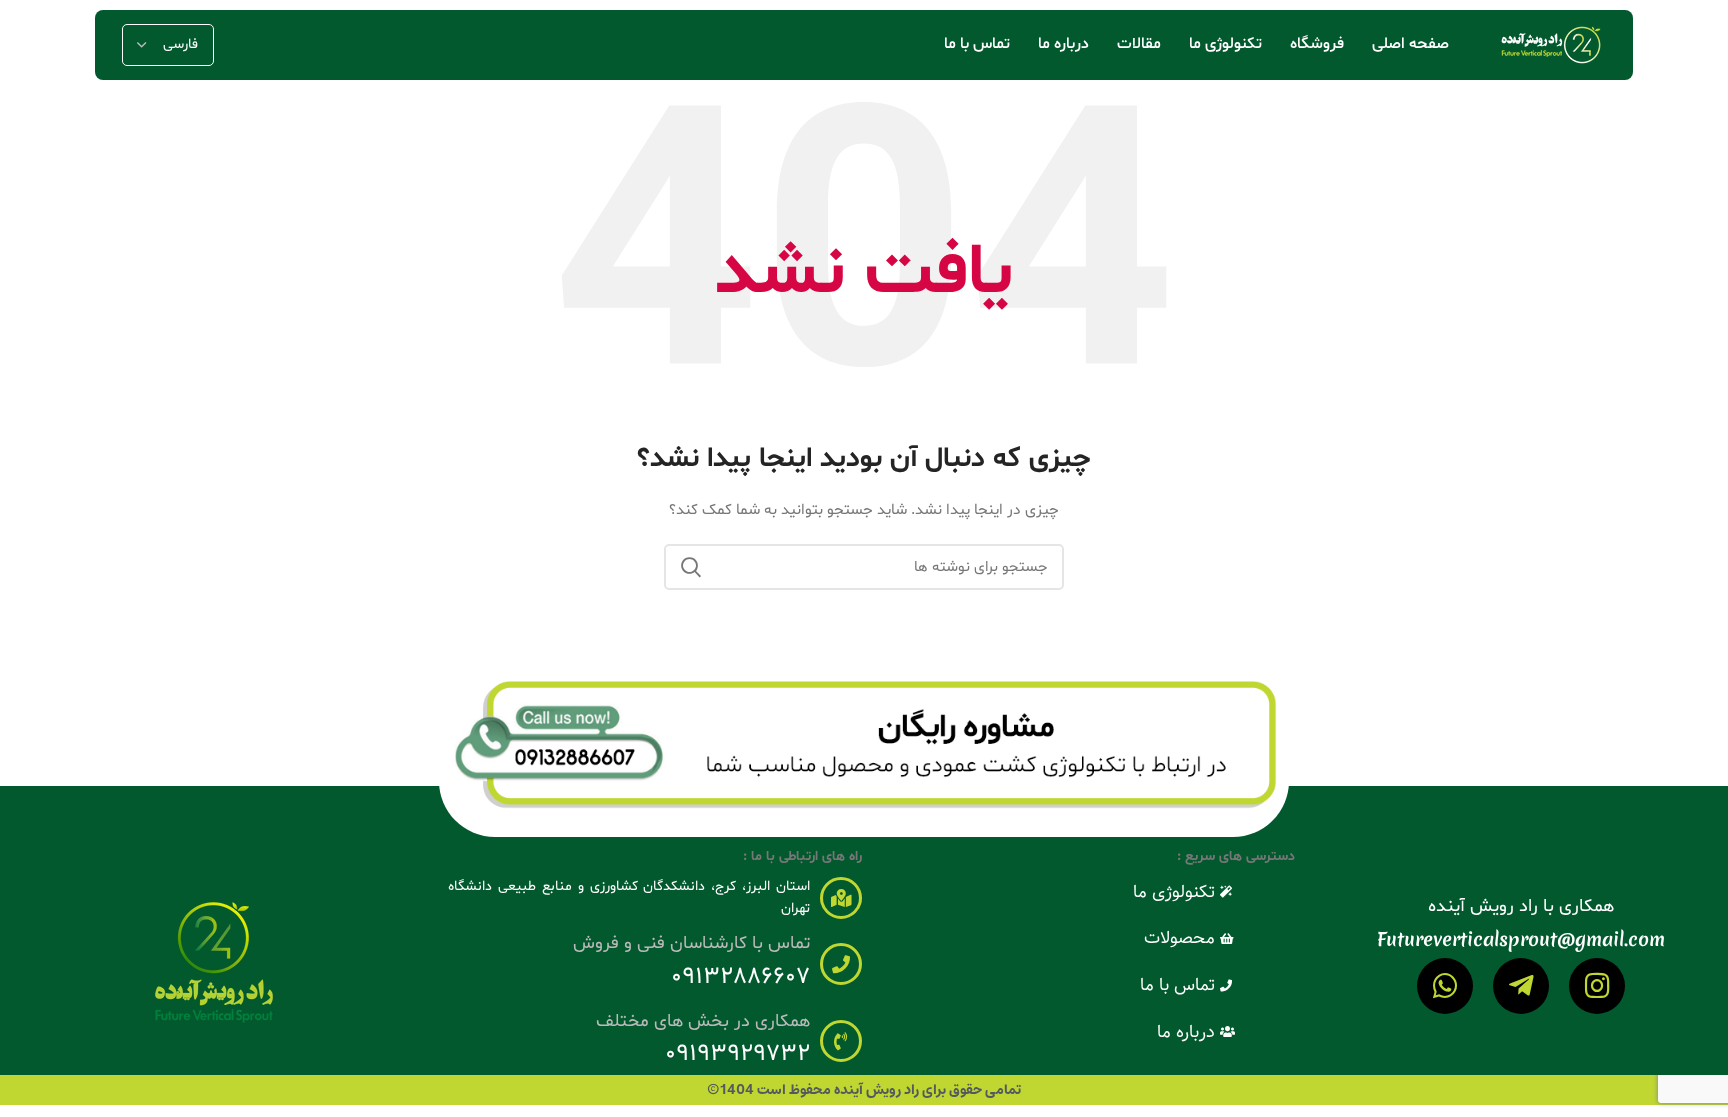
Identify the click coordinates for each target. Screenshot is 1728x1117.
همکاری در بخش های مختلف (703, 1021)
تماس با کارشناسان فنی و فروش (691, 943)
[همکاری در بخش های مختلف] (841, 1041)
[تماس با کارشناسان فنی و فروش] (841, 964)
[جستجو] (691, 567)
